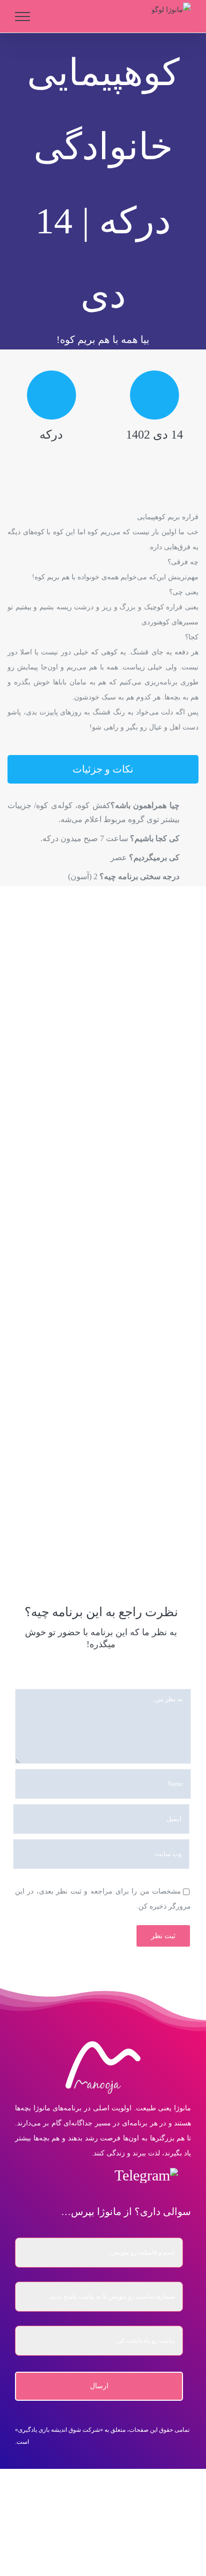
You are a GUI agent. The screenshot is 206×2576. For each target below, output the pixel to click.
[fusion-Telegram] (146, 2175)
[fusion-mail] (56, 2175)
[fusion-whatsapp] (77, 2175)
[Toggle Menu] (23, 17)
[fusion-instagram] (99, 2175)
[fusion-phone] (34, 2175)
